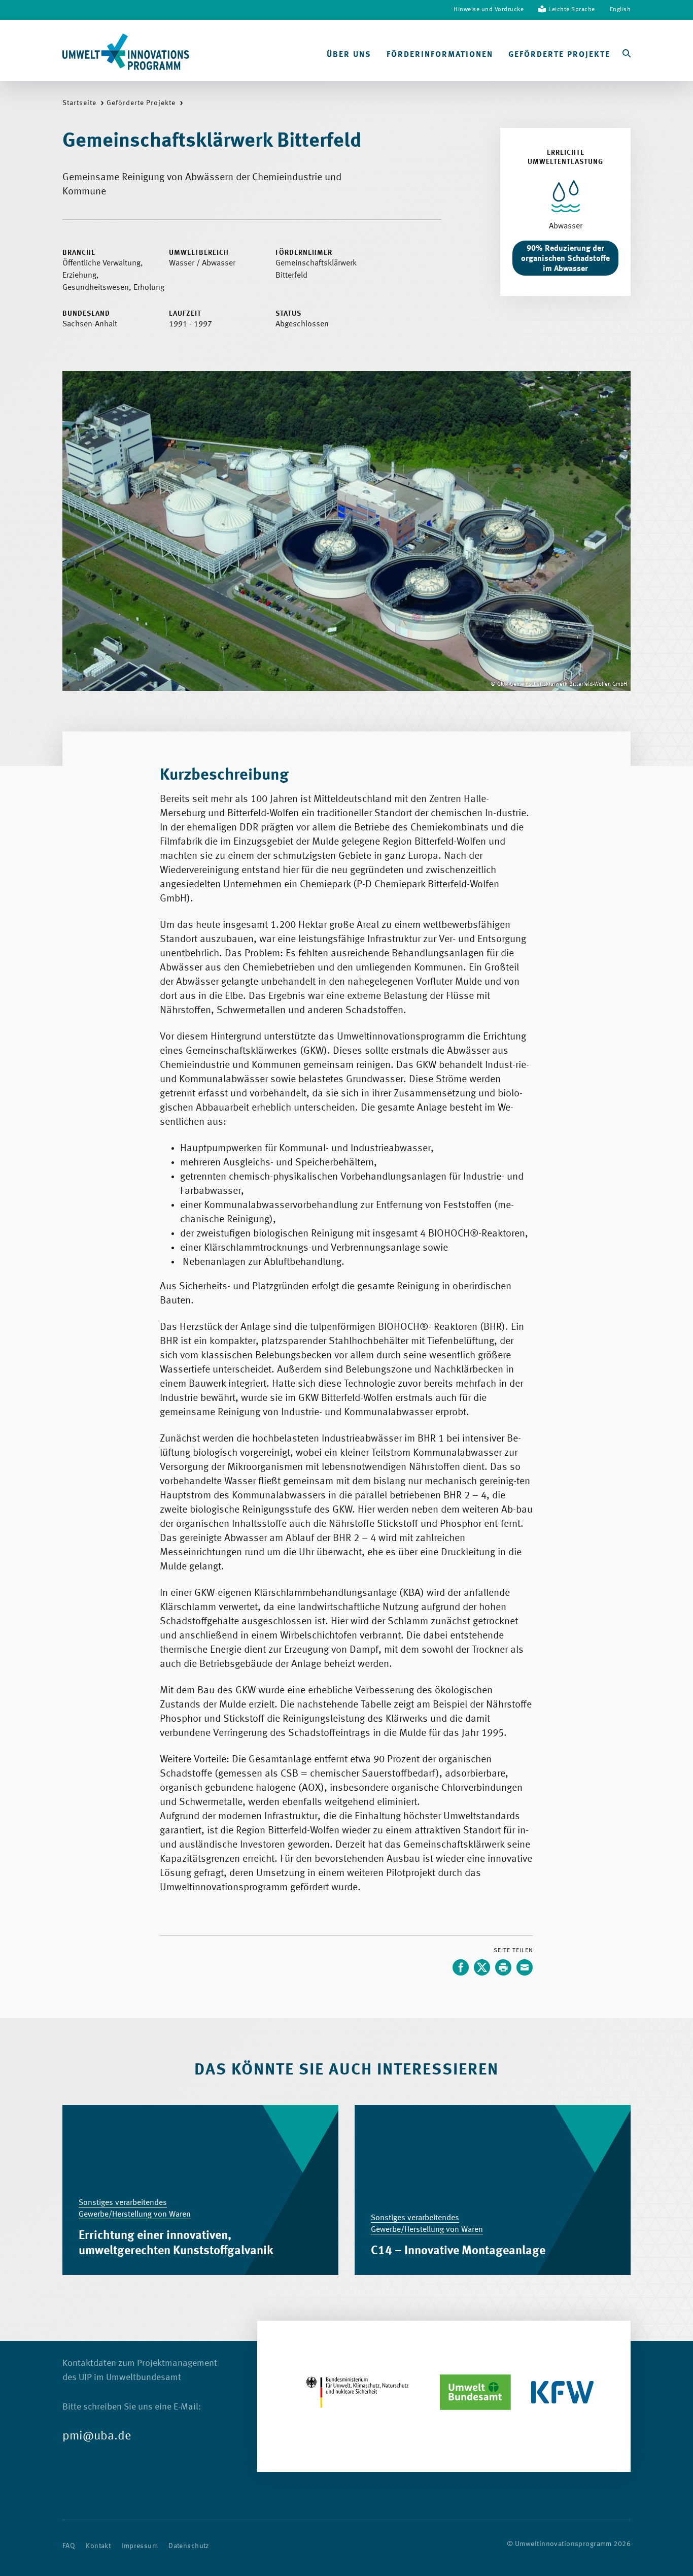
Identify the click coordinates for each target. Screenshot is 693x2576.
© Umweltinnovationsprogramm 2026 (569, 2544)
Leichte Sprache (572, 10)
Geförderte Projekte (559, 55)
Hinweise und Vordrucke (489, 10)
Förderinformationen (440, 55)
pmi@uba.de (97, 2436)
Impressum (140, 2546)
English (620, 10)
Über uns (349, 55)
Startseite (79, 103)
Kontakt (98, 2546)
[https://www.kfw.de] (563, 2392)
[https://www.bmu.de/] (357, 2392)
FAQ (69, 2546)
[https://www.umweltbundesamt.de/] (475, 2392)
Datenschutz (189, 2546)
